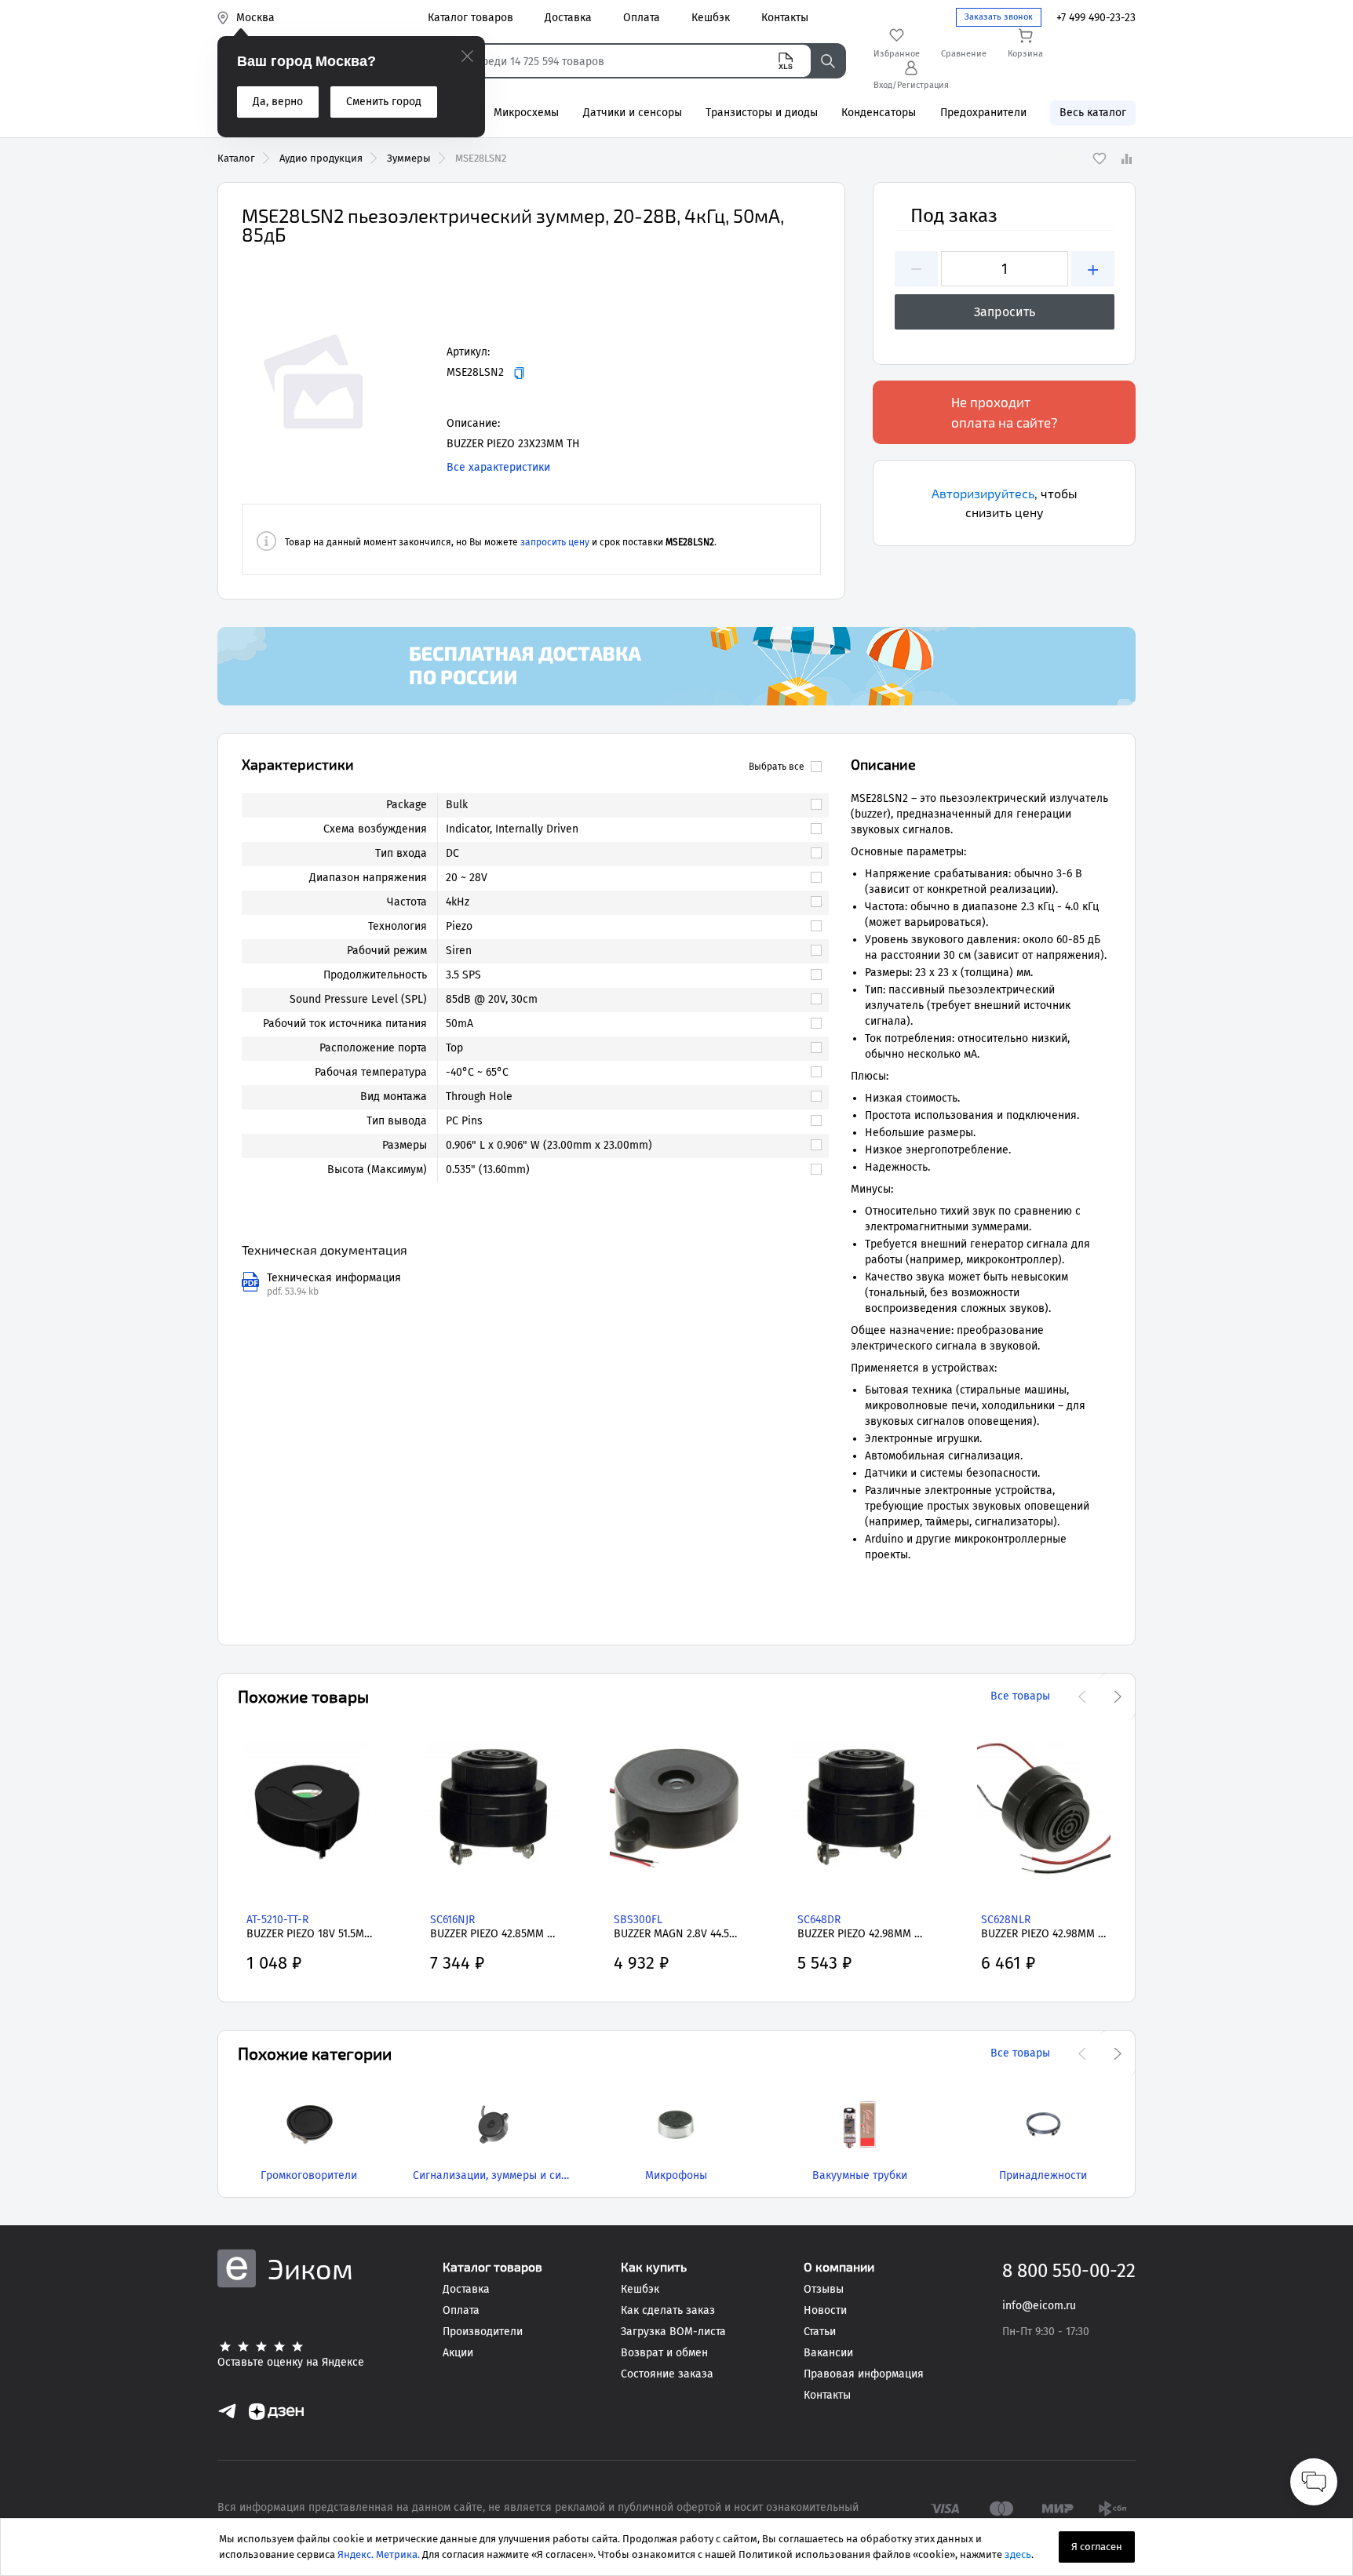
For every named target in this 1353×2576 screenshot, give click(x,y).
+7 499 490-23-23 (1096, 18)
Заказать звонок (999, 17)
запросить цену (555, 542)
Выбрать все (777, 767)
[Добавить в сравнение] (1126, 158)
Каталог (236, 158)
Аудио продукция (321, 158)
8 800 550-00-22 (1069, 2271)
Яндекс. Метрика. (379, 2554)
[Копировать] (519, 373)
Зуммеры (409, 158)
